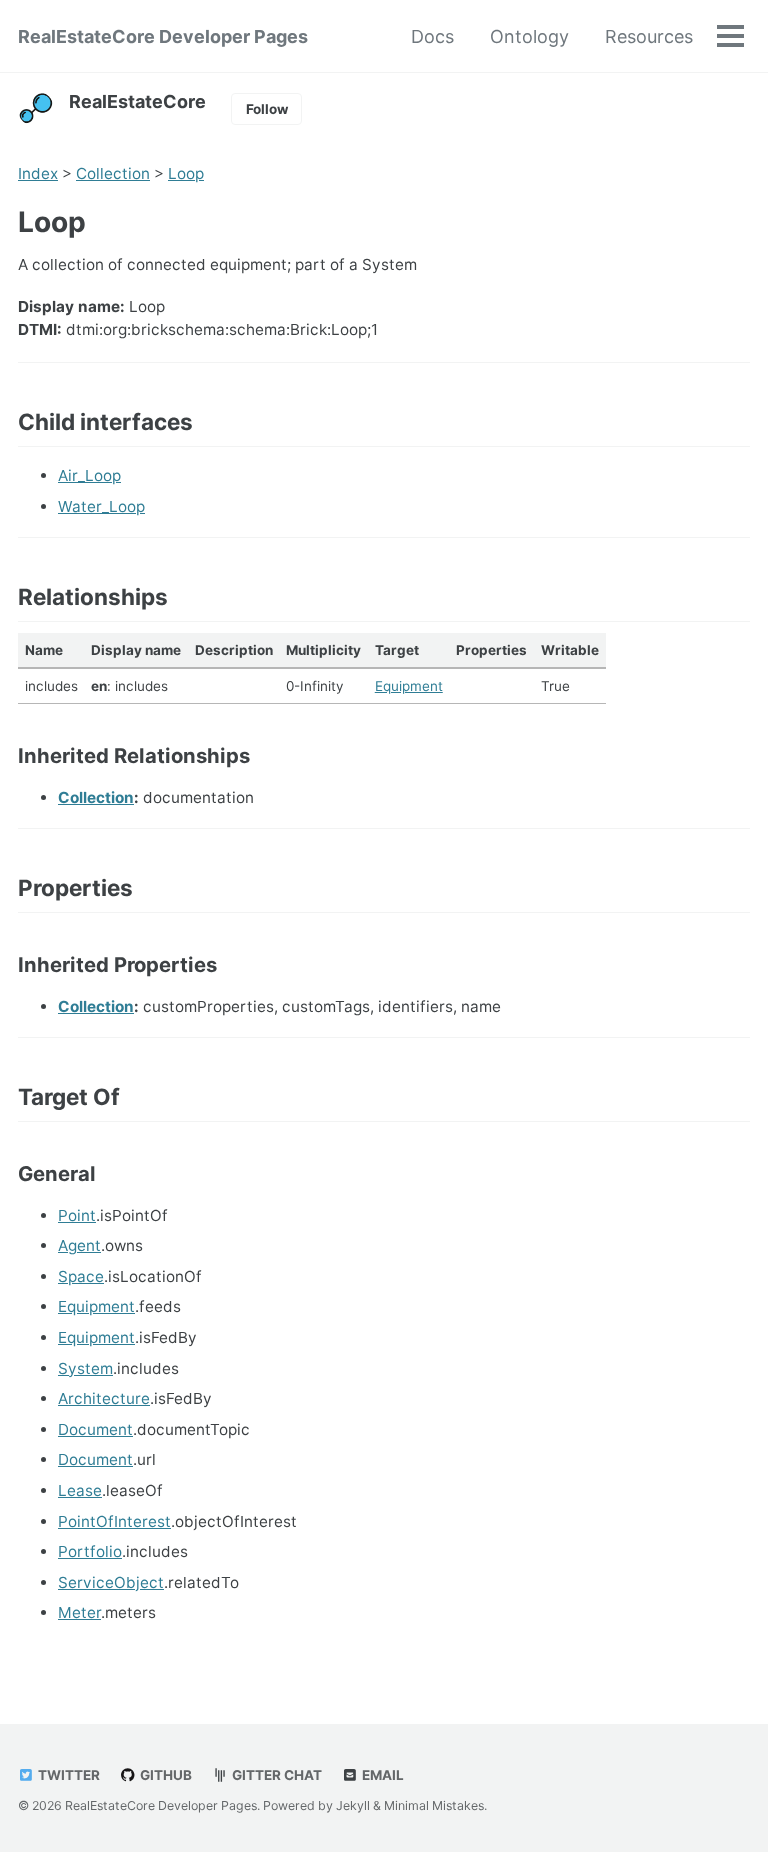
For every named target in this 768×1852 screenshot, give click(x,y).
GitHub (164, 1775)
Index (38, 173)
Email (381, 1775)
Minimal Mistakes (434, 1805)
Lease (80, 1490)
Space (81, 1276)
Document (95, 1429)
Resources (649, 36)
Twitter (67, 1775)
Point (77, 1215)
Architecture (104, 1398)
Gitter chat (275, 1775)
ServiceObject (111, 1582)
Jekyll (353, 1805)
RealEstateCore (137, 101)
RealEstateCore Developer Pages (163, 36)
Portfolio (90, 1551)
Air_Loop (89, 475)
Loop (186, 173)
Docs (432, 36)
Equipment (409, 686)
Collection (113, 173)
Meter (79, 1612)
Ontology (529, 36)
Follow (267, 109)
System (85, 1368)
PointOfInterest (114, 1521)
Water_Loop (101, 506)
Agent (79, 1245)
